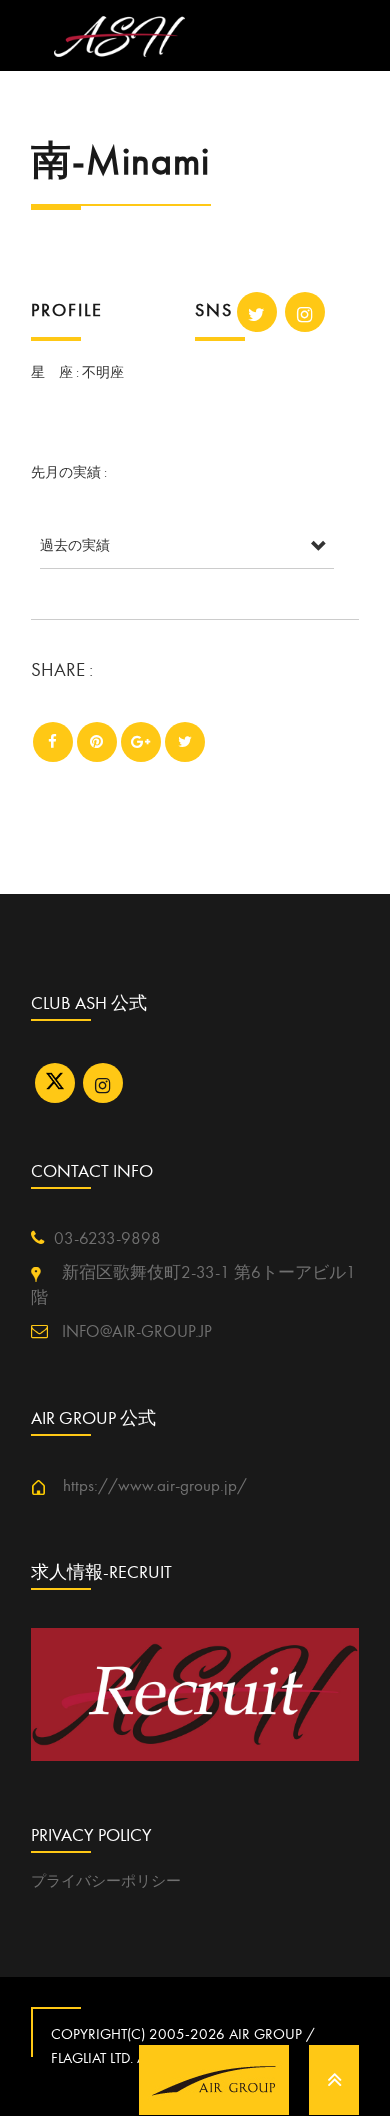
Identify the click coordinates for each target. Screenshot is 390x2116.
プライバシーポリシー (106, 1881)
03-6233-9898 (107, 1239)
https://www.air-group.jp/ (146, 1486)
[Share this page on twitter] (185, 742)
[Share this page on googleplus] (141, 742)
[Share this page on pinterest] (97, 742)
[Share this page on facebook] (53, 742)
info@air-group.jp (135, 1332)
